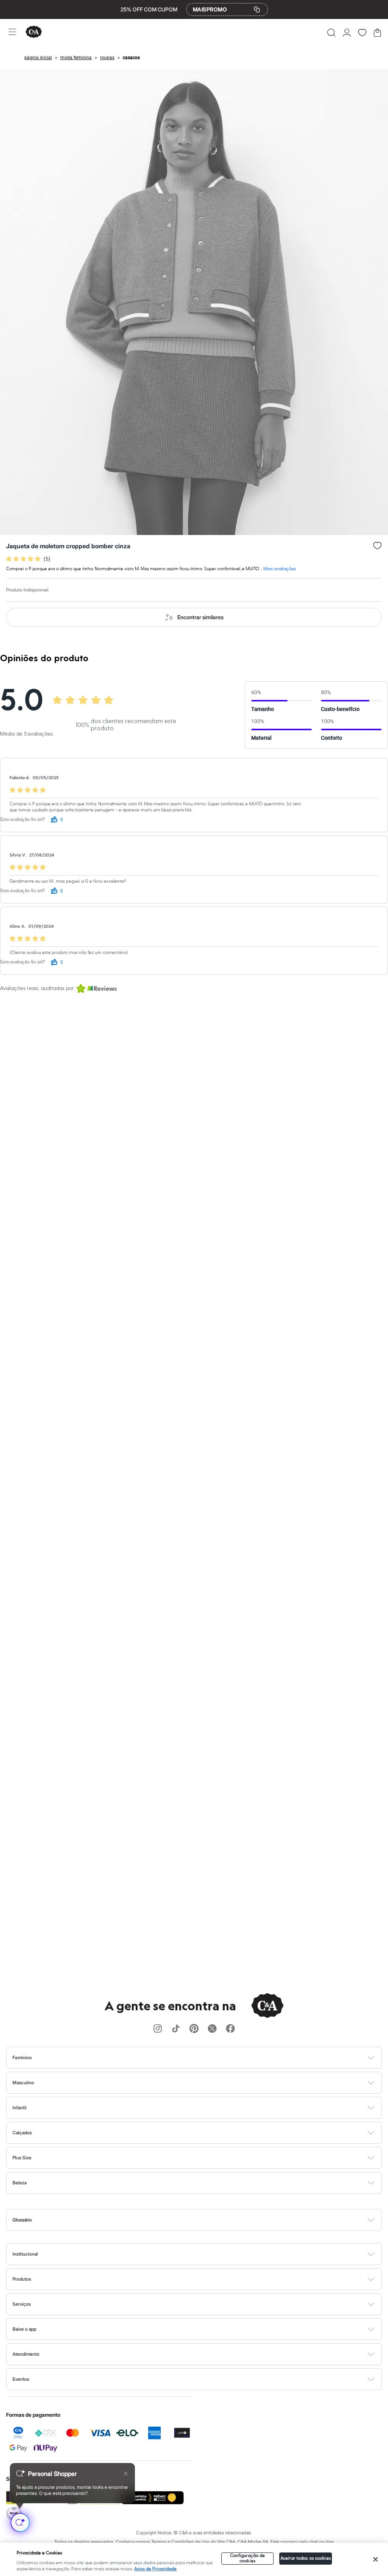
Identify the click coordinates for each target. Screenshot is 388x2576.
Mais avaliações (280, 569)
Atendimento (26, 2354)
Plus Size (22, 2158)
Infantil (20, 2108)
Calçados (22, 2133)
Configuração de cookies (248, 2558)
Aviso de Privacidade (155, 2569)
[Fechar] (375, 2559)
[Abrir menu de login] (347, 33)
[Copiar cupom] (257, 9)
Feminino (22, 2058)
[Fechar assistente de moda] (126, 2474)
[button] (331, 33)
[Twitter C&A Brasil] (212, 2029)
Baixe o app (24, 2329)
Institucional (25, 2254)
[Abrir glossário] (204, 2220)
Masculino (23, 2083)
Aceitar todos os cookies (306, 2558)
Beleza (20, 2183)
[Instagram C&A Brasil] (158, 2029)
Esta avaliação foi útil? (23, 820)
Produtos (22, 2279)
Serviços (22, 2304)
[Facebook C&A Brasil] (230, 2029)
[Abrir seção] (207, 2058)
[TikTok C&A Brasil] (176, 2029)
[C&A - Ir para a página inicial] (34, 32)
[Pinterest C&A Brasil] (194, 2029)
